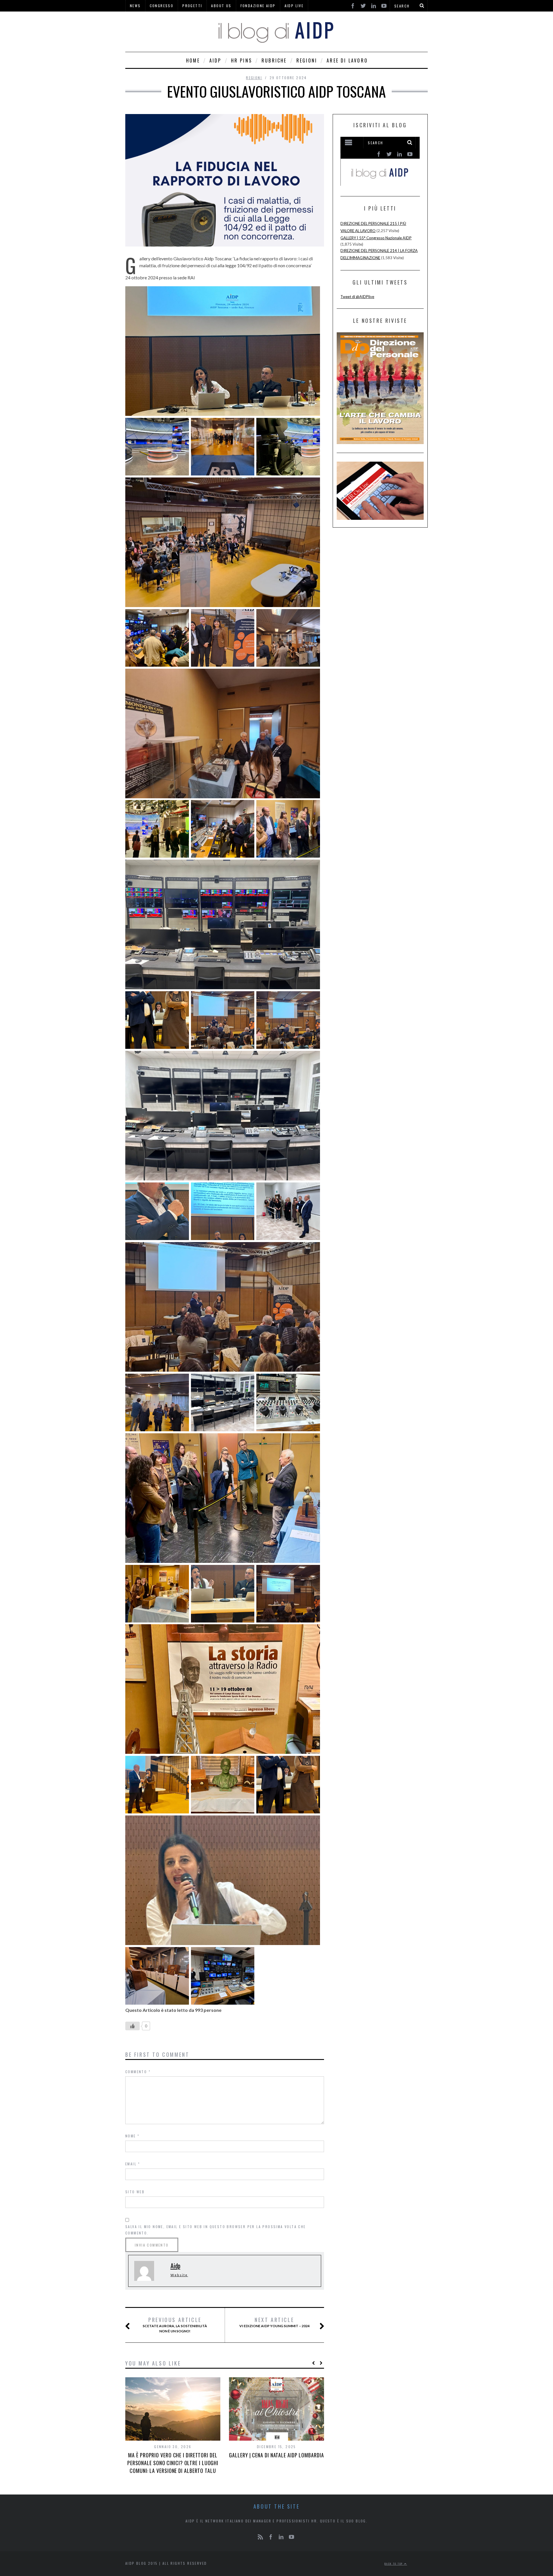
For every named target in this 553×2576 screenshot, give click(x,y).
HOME (193, 60)
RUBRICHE (274, 60)
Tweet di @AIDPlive (357, 297)
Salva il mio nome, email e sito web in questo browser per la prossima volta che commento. (216, 2230)
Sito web (135, 2192)
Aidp (175, 2266)
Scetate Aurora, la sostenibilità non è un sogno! (175, 2325)
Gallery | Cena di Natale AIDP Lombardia (276, 2455)
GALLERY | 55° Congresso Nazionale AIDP (376, 238)
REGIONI (307, 60)
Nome (132, 2136)
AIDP (215, 60)
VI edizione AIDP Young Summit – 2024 (274, 2322)
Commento (138, 2072)
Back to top (394, 2564)
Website (179, 2275)
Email (133, 2164)
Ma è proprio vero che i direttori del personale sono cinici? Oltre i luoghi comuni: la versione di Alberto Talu (173, 2463)
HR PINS (242, 60)
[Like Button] (132, 2026)
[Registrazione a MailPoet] (380, 161)
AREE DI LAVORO (347, 60)
